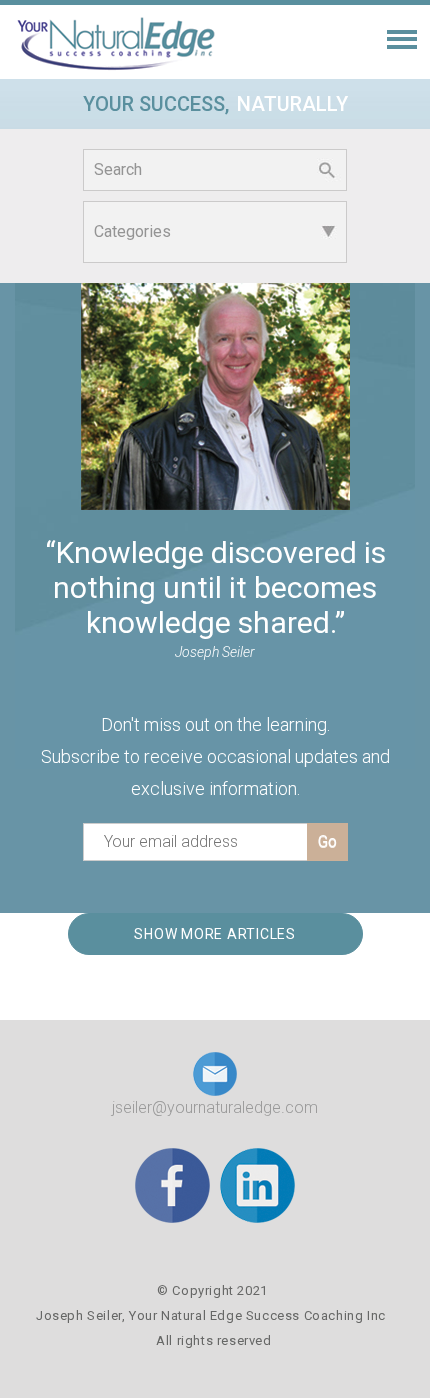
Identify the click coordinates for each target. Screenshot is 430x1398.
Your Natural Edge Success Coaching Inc (257, 1315)
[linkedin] (257, 1184)
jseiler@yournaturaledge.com (215, 1107)
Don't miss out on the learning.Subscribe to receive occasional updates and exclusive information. (215, 756)
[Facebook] (172, 1184)
